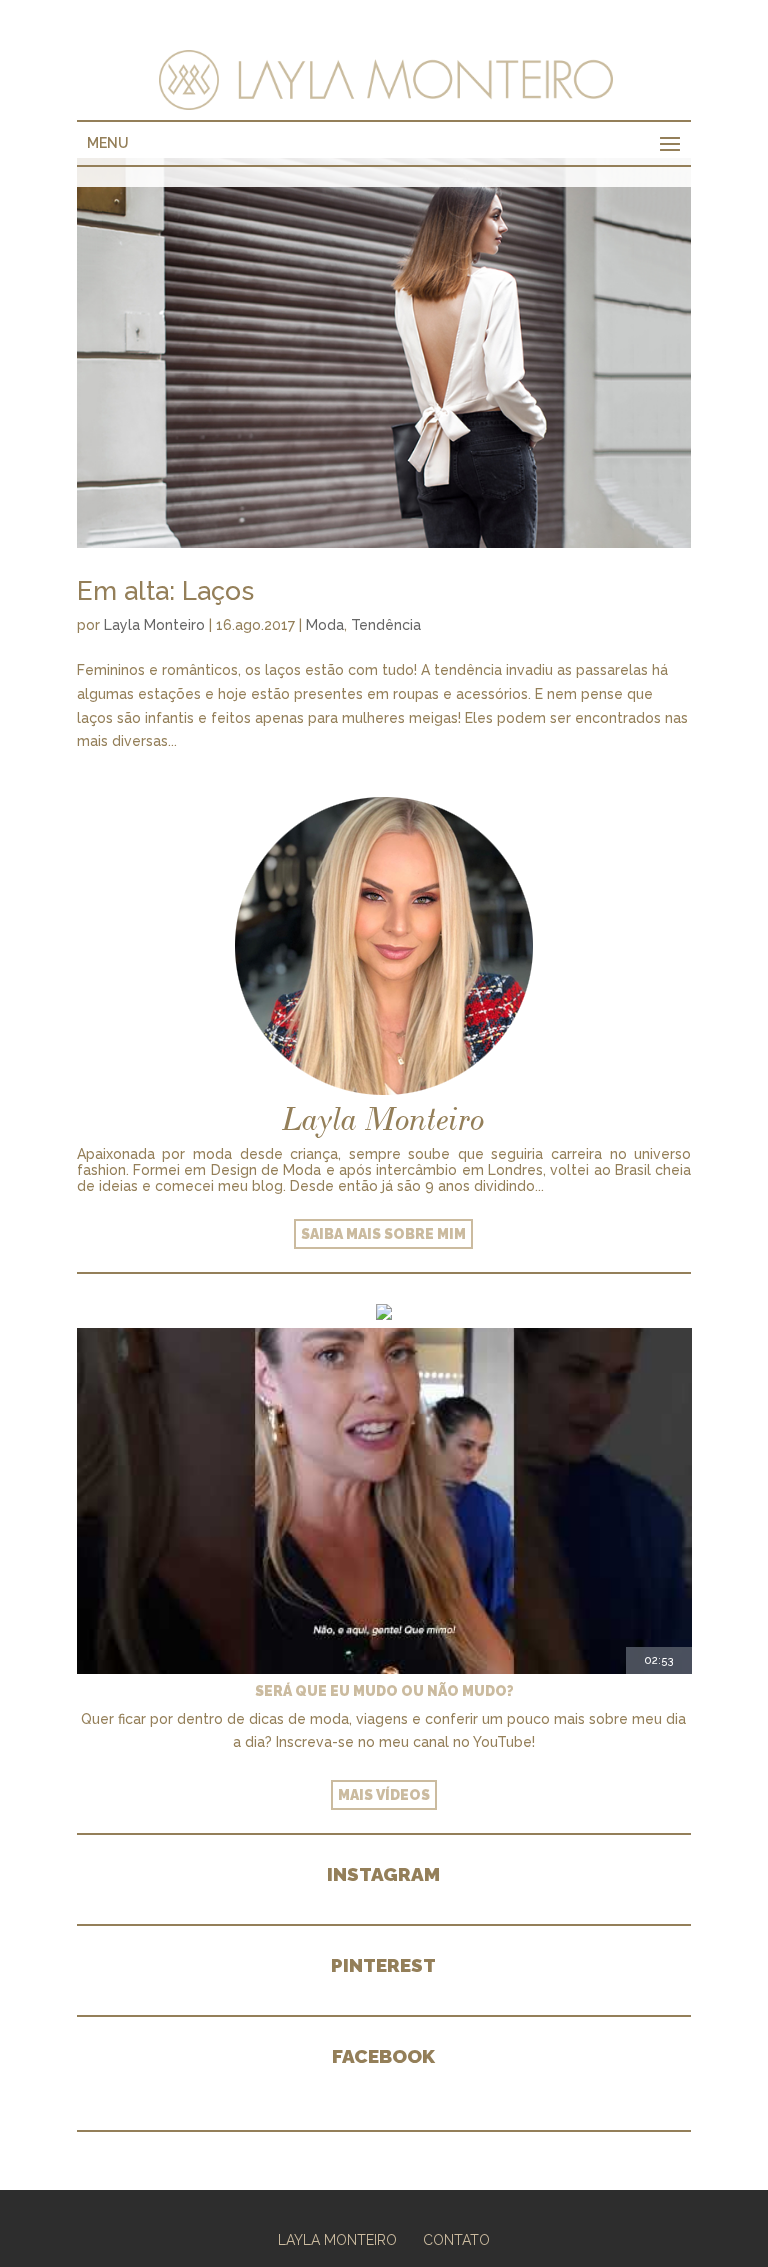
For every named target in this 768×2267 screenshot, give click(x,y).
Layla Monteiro (154, 625)
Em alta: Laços (165, 591)
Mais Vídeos (384, 1795)
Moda (325, 625)
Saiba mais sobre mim (383, 1234)
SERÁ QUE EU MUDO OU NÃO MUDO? (384, 1691)
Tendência (386, 625)
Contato (456, 2240)
